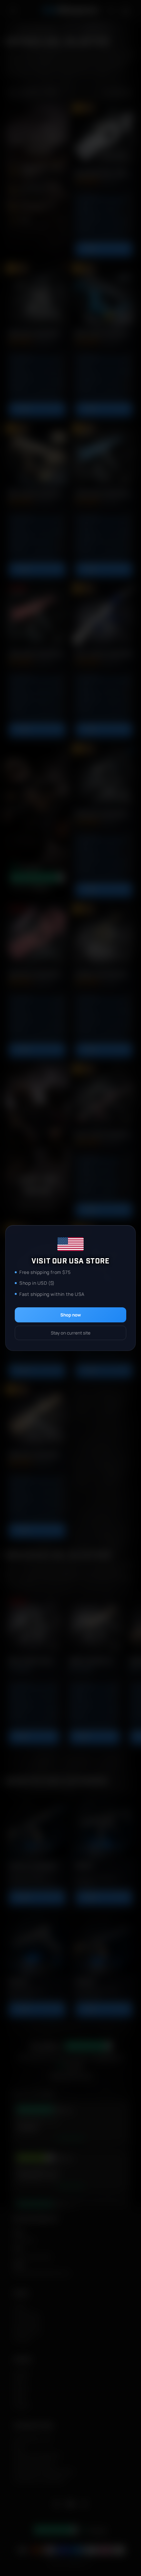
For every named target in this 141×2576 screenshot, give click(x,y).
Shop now (71, 1315)
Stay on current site (71, 1333)
